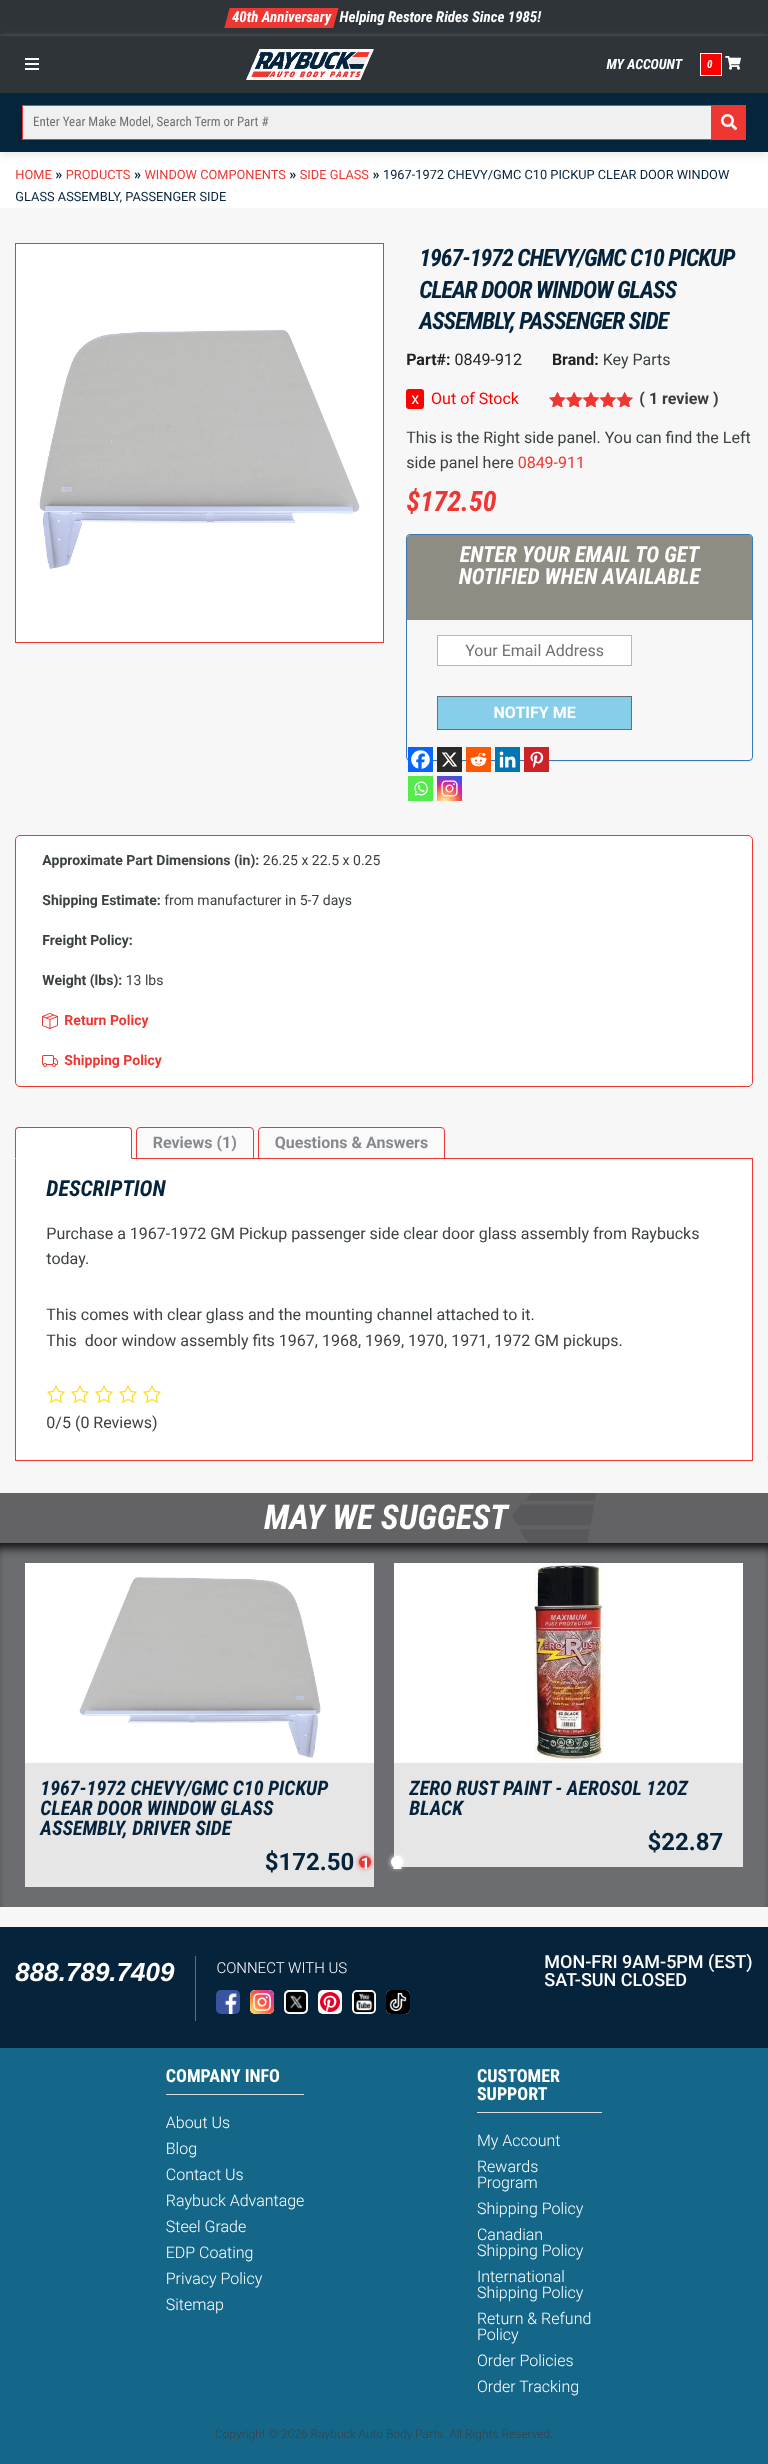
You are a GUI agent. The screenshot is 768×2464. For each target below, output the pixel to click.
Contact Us (205, 2174)
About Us (198, 2122)
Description (73, 1142)
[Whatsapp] (420, 788)
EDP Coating (210, 2252)
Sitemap (195, 2304)
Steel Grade (206, 2226)
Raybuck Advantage (235, 2200)
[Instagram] (449, 788)
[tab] (73, 1143)
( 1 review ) (678, 398)
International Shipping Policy (530, 2284)
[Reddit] (478, 759)
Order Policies (525, 2360)
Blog (181, 2148)
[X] (449, 759)
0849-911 (551, 462)
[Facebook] (420, 759)
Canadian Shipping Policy (530, 2242)
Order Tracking (528, 2386)
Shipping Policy (530, 2208)
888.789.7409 (94, 1972)
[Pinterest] (536, 759)
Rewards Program (507, 2174)
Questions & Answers (351, 1142)
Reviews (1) (195, 1142)
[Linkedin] (507, 759)
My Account (645, 65)
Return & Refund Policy (534, 2326)
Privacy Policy (214, 2278)
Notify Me (535, 712)
